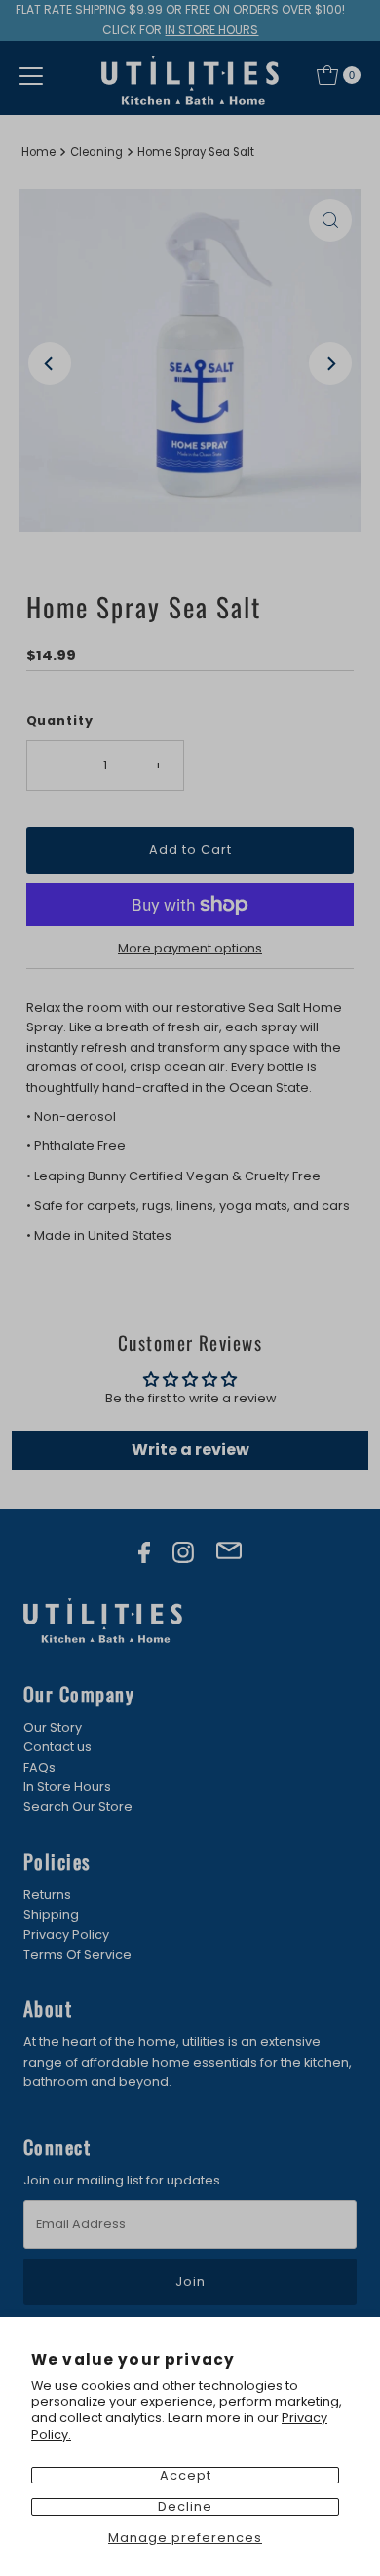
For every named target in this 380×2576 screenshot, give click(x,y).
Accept (186, 2475)
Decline (185, 2506)
